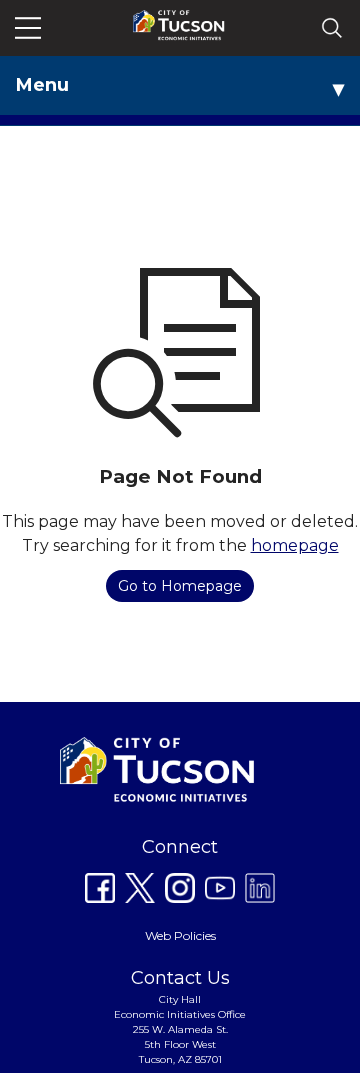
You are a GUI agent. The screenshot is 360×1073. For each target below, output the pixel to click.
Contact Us (180, 978)
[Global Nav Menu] (28, 28)
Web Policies (180, 935)
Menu (42, 85)
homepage (295, 545)
